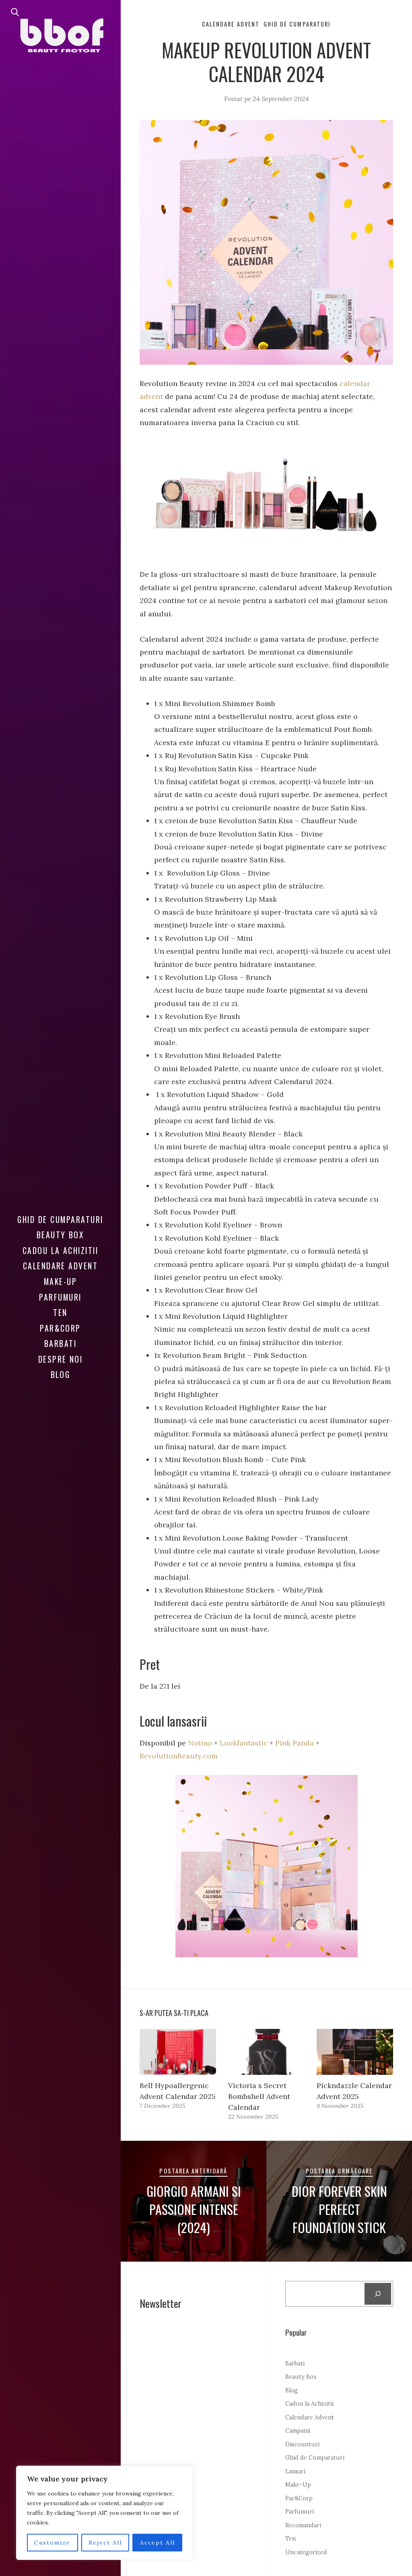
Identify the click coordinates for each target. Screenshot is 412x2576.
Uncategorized (306, 2552)
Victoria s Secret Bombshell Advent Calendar (259, 2096)
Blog (61, 1374)
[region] (105, 2513)
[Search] (378, 2294)
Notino (200, 1743)
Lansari (295, 2471)
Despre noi (61, 1359)
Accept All (158, 2543)
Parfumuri (60, 1297)
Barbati (60, 1343)
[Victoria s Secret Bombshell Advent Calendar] (266, 2052)
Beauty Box (61, 1235)
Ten (60, 1312)
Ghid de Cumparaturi (60, 1219)
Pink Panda (295, 1743)
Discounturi (302, 2444)
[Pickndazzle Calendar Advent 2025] (355, 2052)
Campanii (298, 2431)
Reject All (105, 2543)
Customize (52, 2543)
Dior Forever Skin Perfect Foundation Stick (339, 2209)
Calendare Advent (61, 1266)
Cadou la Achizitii (61, 1250)
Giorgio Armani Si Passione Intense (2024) (194, 2209)
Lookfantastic (244, 1743)
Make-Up (60, 1281)
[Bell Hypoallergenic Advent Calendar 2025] (178, 2052)
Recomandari (303, 2525)
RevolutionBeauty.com (179, 1756)
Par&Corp (60, 1328)
